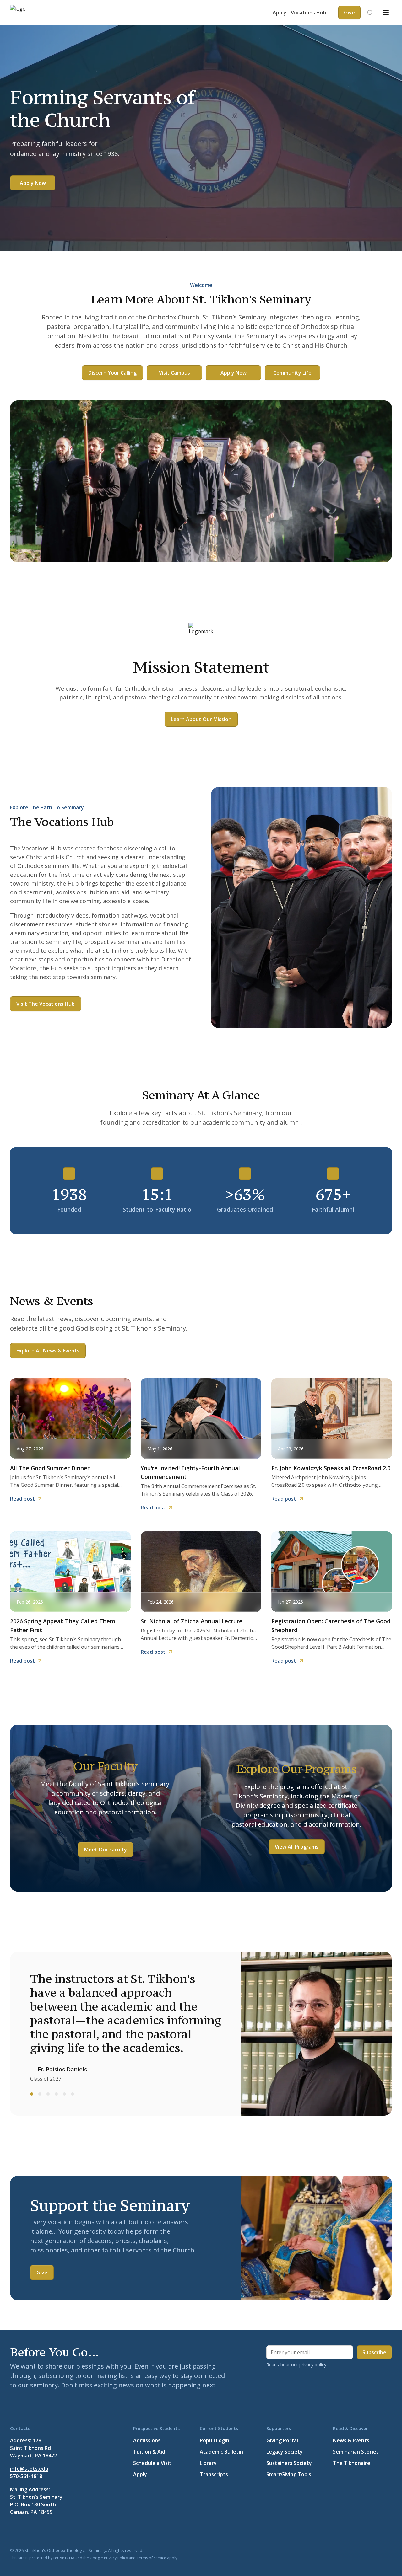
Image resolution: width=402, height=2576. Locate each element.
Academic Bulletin (221, 2452)
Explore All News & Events (48, 1351)
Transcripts (214, 2474)
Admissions (147, 2440)
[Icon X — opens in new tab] (343, 2550)
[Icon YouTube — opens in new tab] (373, 2550)
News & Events (351, 2440)
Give (42, 2273)
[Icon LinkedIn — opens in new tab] (358, 2550)
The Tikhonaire (352, 2463)
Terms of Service (151, 2558)
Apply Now (33, 183)
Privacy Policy (116, 2558)
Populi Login (215, 2440)
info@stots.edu (29, 2469)
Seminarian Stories (356, 2452)
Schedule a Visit (152, 2463)
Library (208, 2463)
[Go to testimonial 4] (56, 2094)
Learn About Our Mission (201, 719)
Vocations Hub (309, 13)
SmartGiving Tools (289, 2474)
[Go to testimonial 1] (32, 2094)
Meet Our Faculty (106, 1850)
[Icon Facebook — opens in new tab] (328, 2550)
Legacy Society (285, 2452)
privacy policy (313, 2365)
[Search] (370, 13)
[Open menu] (386, 13)
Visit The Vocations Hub (46, 1004)
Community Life (292, 373)
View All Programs (297, 1847)
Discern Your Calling (112, 373)
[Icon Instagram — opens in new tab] (388, 2550)
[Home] (29, 13)
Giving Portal (282, 2440)
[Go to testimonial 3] (48, 2094)
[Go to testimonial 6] (73, 2094)
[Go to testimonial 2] (40, 2094)
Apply (280, 13)
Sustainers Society (289, 2463)
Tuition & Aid (149, 2452)
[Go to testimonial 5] (64, 2094)
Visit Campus (174, 373)
